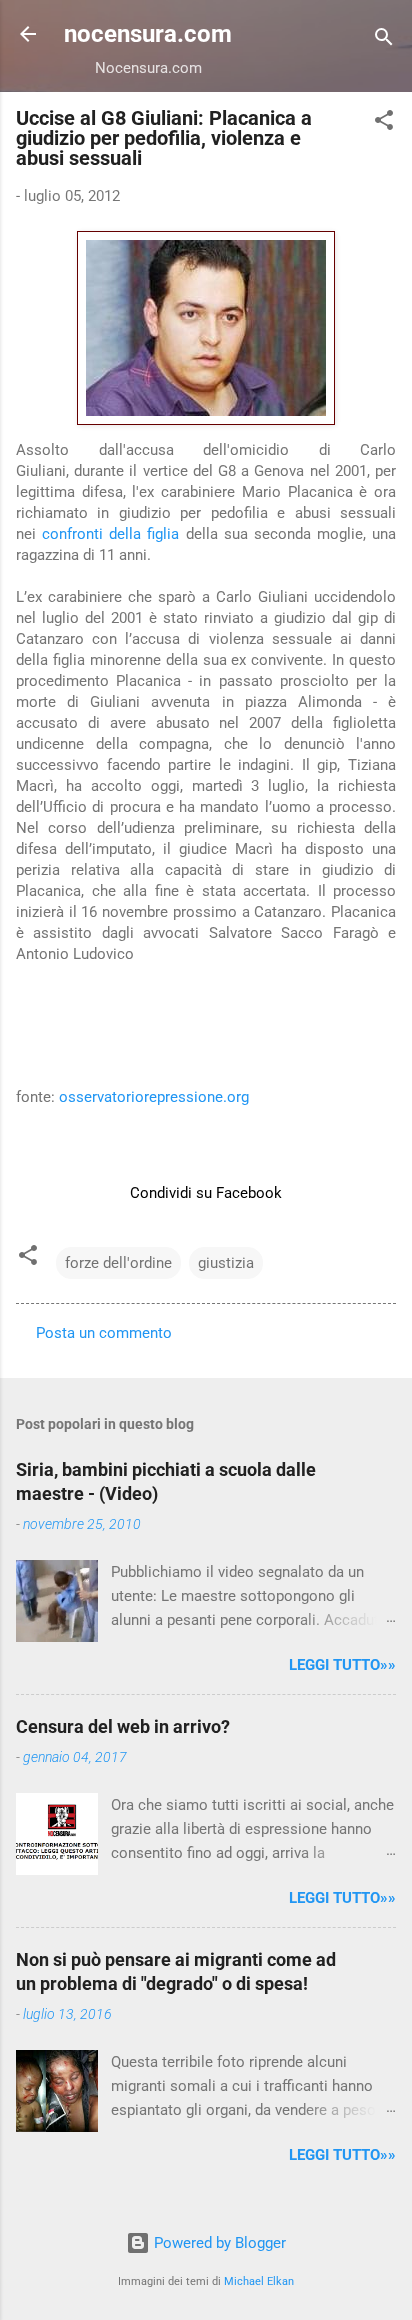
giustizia (226, 1263)
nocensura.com (148, 34)
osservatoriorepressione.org (154, 1097)
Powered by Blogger (218, 2243)
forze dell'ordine (118, 1263)
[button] (384, 123)
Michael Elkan (259, 2281)
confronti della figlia (110, 534)
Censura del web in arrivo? (123, 1726)
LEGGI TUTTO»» (342, 1665)
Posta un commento (104, 1333)
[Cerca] (384, 40)
